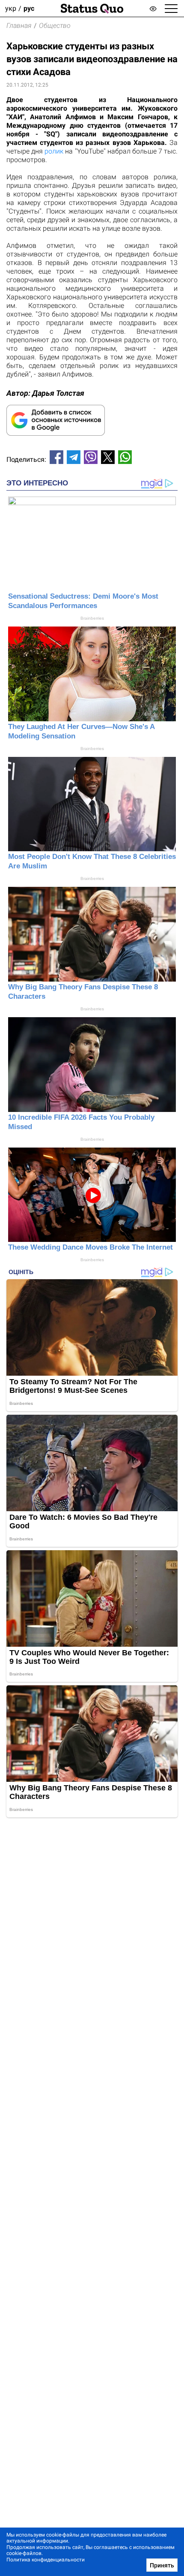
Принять (162, 2565)
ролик (54, 151)
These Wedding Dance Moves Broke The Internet (91, 1247)
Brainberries (92, 618)
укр (11, 8)
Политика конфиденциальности (46, 2560)
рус (29, 8)
